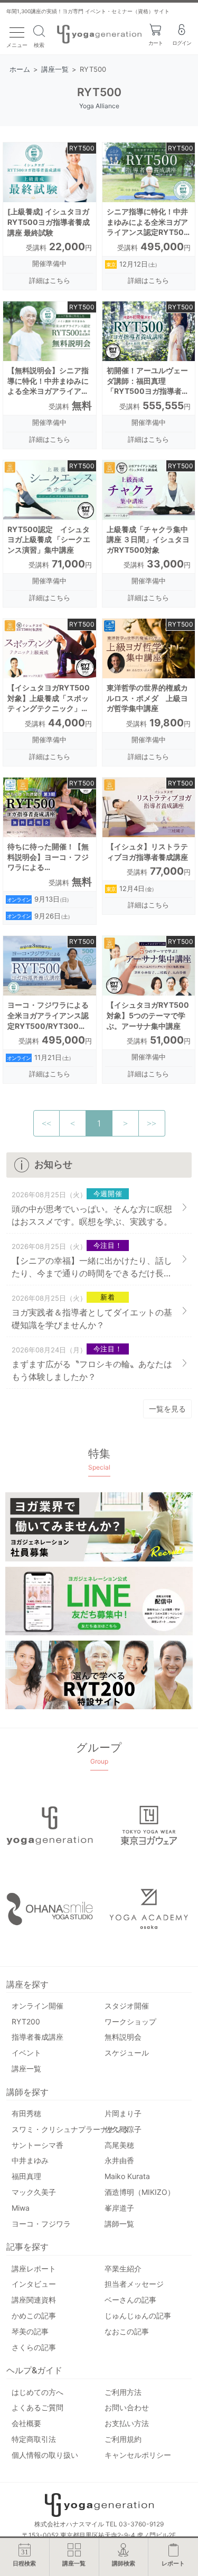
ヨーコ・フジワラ (41, 2224)
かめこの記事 (34, 2315)
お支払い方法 (127, 2423)
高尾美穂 (119, 2145)
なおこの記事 (127, 2331)
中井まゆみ (30, 2160)
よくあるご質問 (37, 2407)
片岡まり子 (123, 2113)
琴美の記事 (30, 2331)
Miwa (21, 2208)
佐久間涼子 (123, 2129)
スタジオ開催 (127, 2006)
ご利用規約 (123, 2439)
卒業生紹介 (123, 2269)
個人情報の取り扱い (45, 2455)
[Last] (152, 1123)
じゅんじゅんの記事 (138, 2315)
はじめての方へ (37, 2392)
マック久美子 (34, 2192)
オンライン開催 (37, 2006)
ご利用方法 (123, 2392)
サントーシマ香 (37, 2145)
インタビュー (34, 2284)
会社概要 (26, 2423)
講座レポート (34, 2269)
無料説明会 (123, 2037)
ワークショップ (130, 2021)
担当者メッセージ (134, 2284)
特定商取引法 (34, 2439)
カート (155, 43)
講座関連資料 (34, 2300)
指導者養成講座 (37, 2037)
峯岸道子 (119, 2208)
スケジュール (127, 2053)
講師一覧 (119, 2224)
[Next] (126, 1123)
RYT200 (26, 2021)
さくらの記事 (34, 2347)
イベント (26, 2053)
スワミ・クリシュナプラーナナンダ (71, 2129)
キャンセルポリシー (138, 2455)
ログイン (182, 43)
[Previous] (73, 1123)
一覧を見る (167, 1409)
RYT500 (82, 148)
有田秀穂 (26, 2113)
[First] (46, 1123)
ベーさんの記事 (130, 2300)
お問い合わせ (127, 2407)
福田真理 (26, 2176)
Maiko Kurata (127, 2176)
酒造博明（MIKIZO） (140, 2192)
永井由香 (119, 2160)
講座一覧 (26, 2068)
